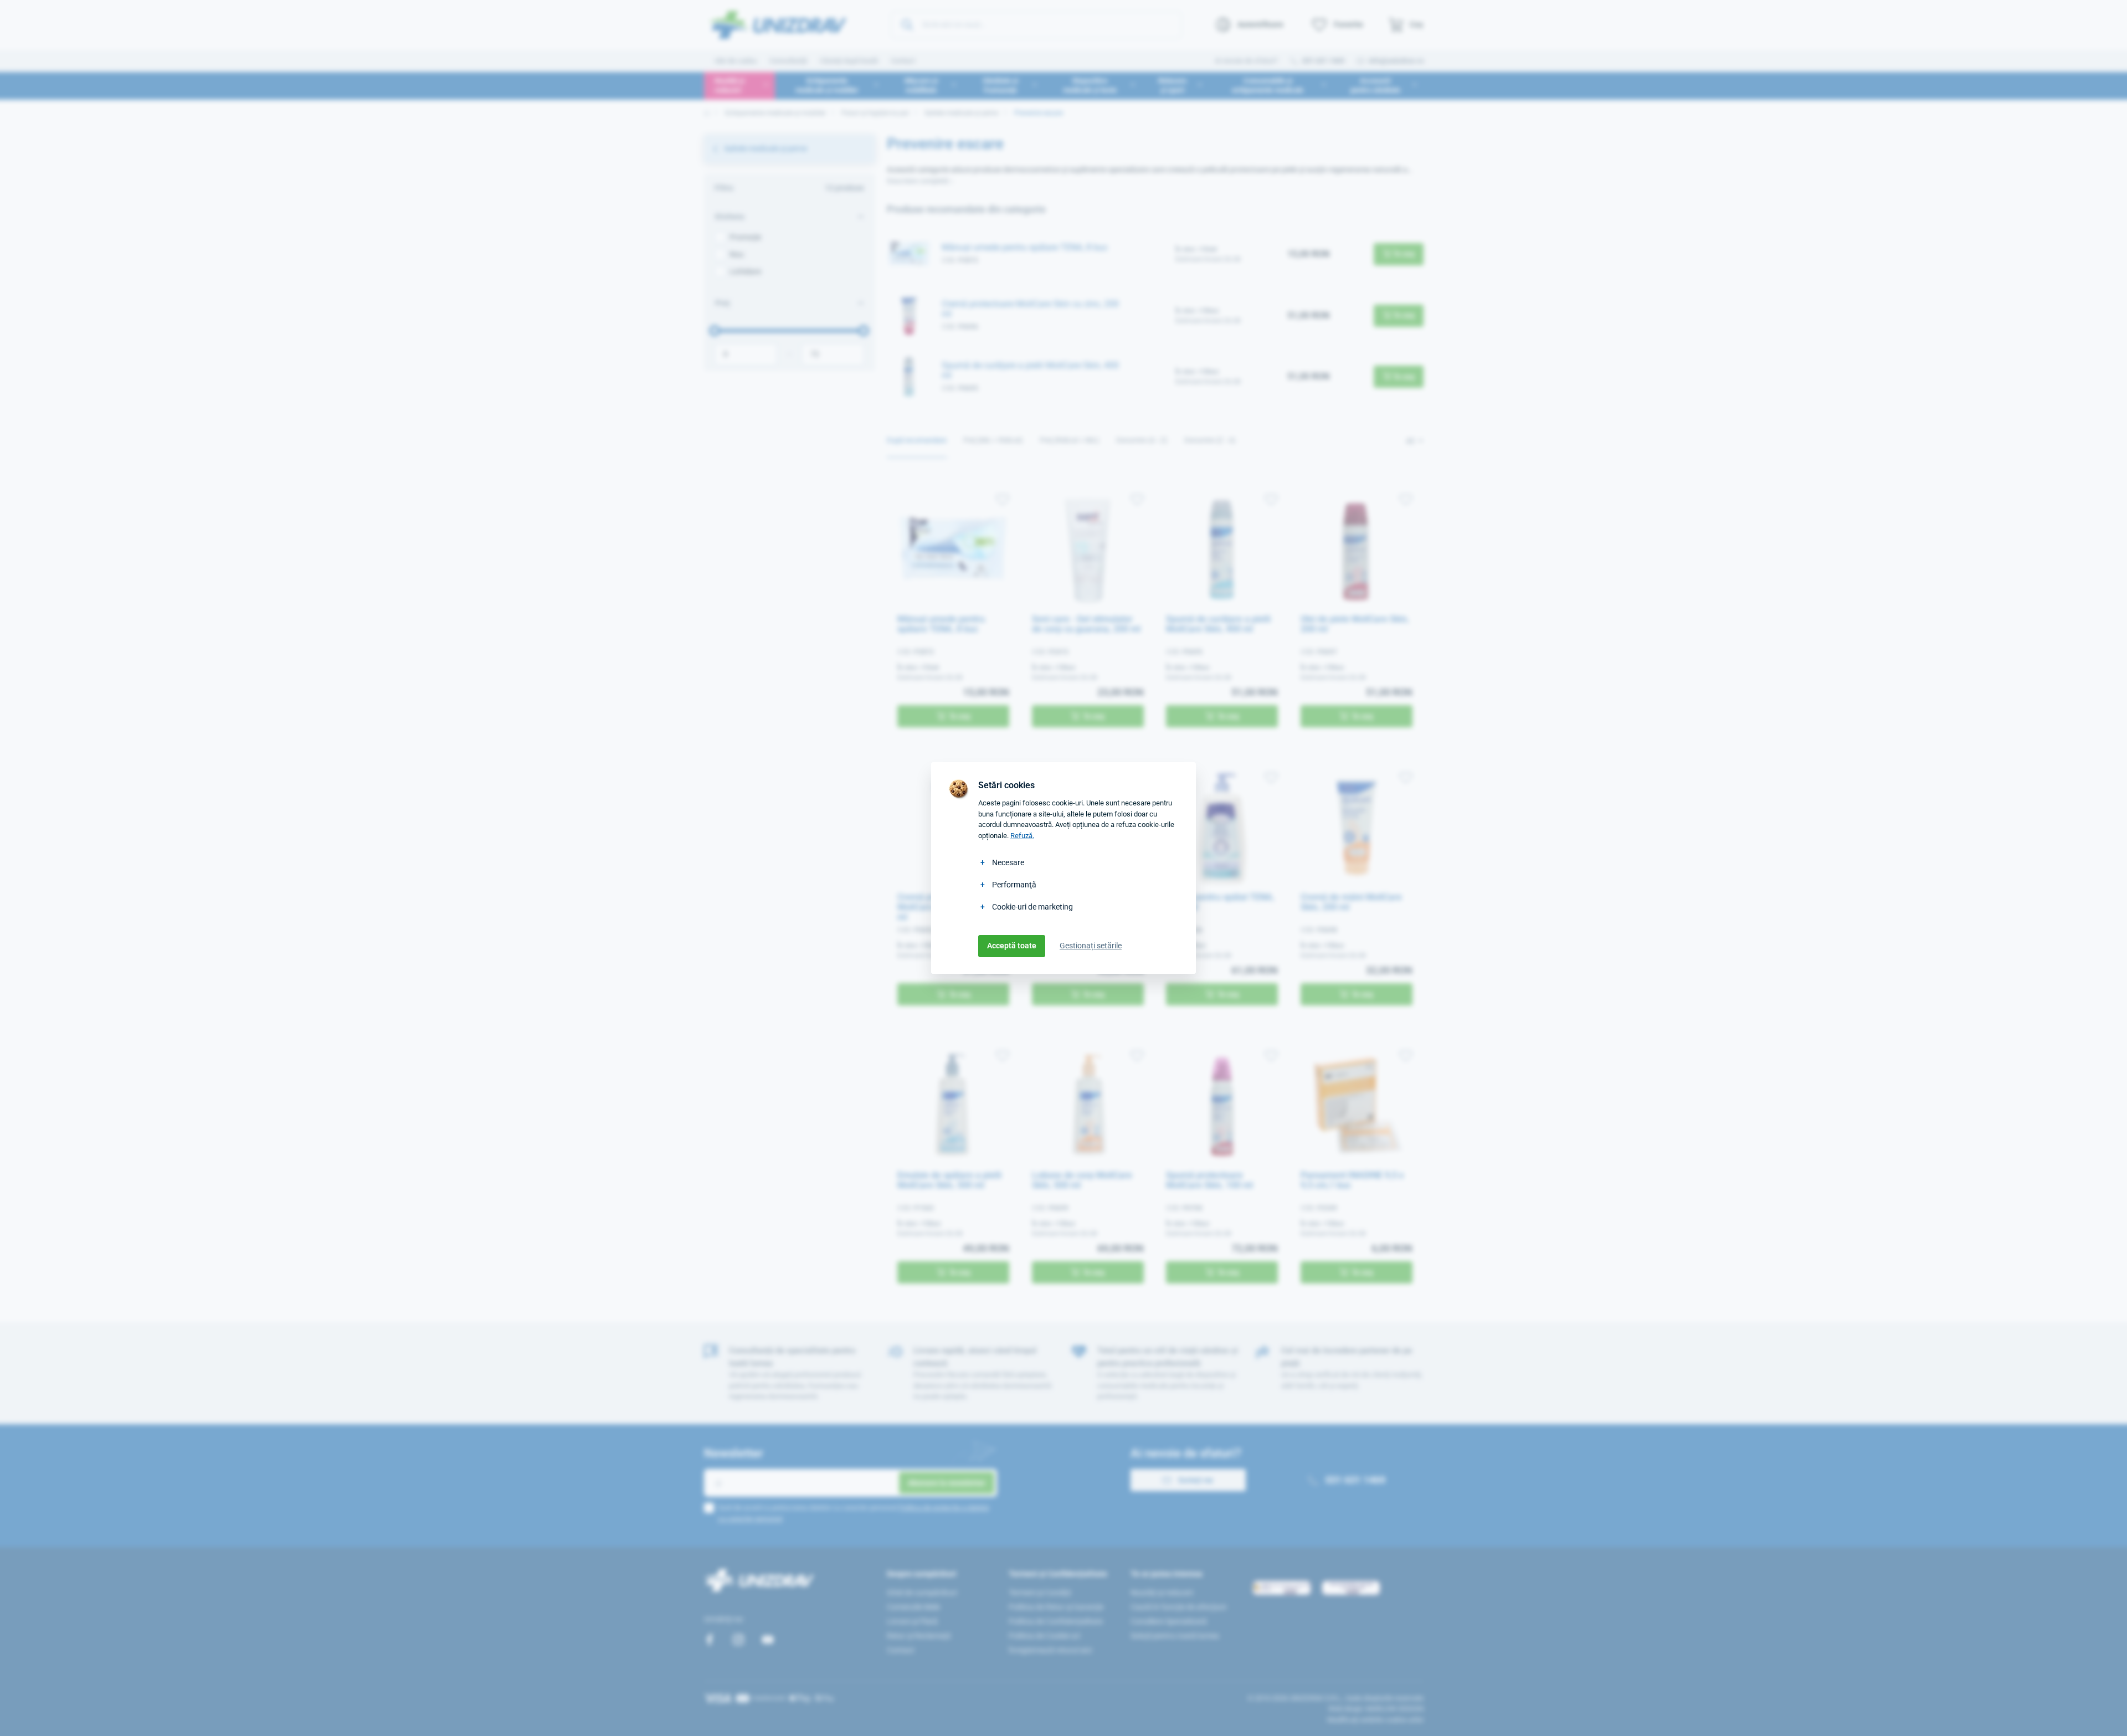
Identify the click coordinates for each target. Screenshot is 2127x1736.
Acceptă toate (1012, 946)
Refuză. (1022, 836)
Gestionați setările (1091, 946)
